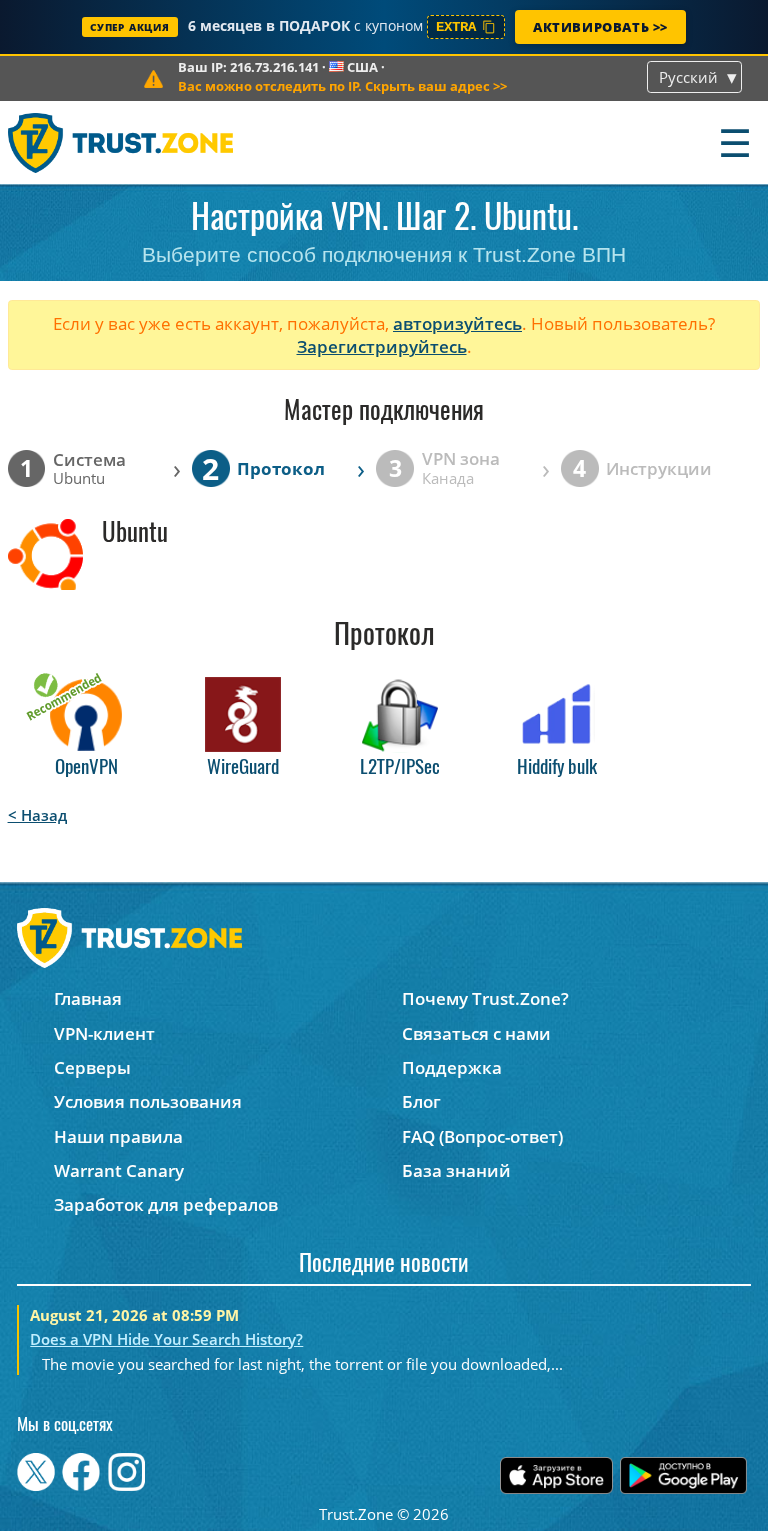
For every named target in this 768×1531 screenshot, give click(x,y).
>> (342, 86)
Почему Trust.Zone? (485, 998)
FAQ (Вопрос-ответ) (482, 1136)
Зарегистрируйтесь (382, 346)
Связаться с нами (476, 1033)
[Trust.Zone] (121, 142)
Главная (88, 998)
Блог (421, 1101)
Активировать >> (600, 27)
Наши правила (118, 1136)
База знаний (456, 1170)
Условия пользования (148, 1101)
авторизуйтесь (457, 323)
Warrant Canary (119, 1170)
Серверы (92, 1067)
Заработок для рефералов (166, 1204)
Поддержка (452, 1067)
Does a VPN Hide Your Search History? (166, 1339)
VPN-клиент (104, 1033)
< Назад (37, 815)
